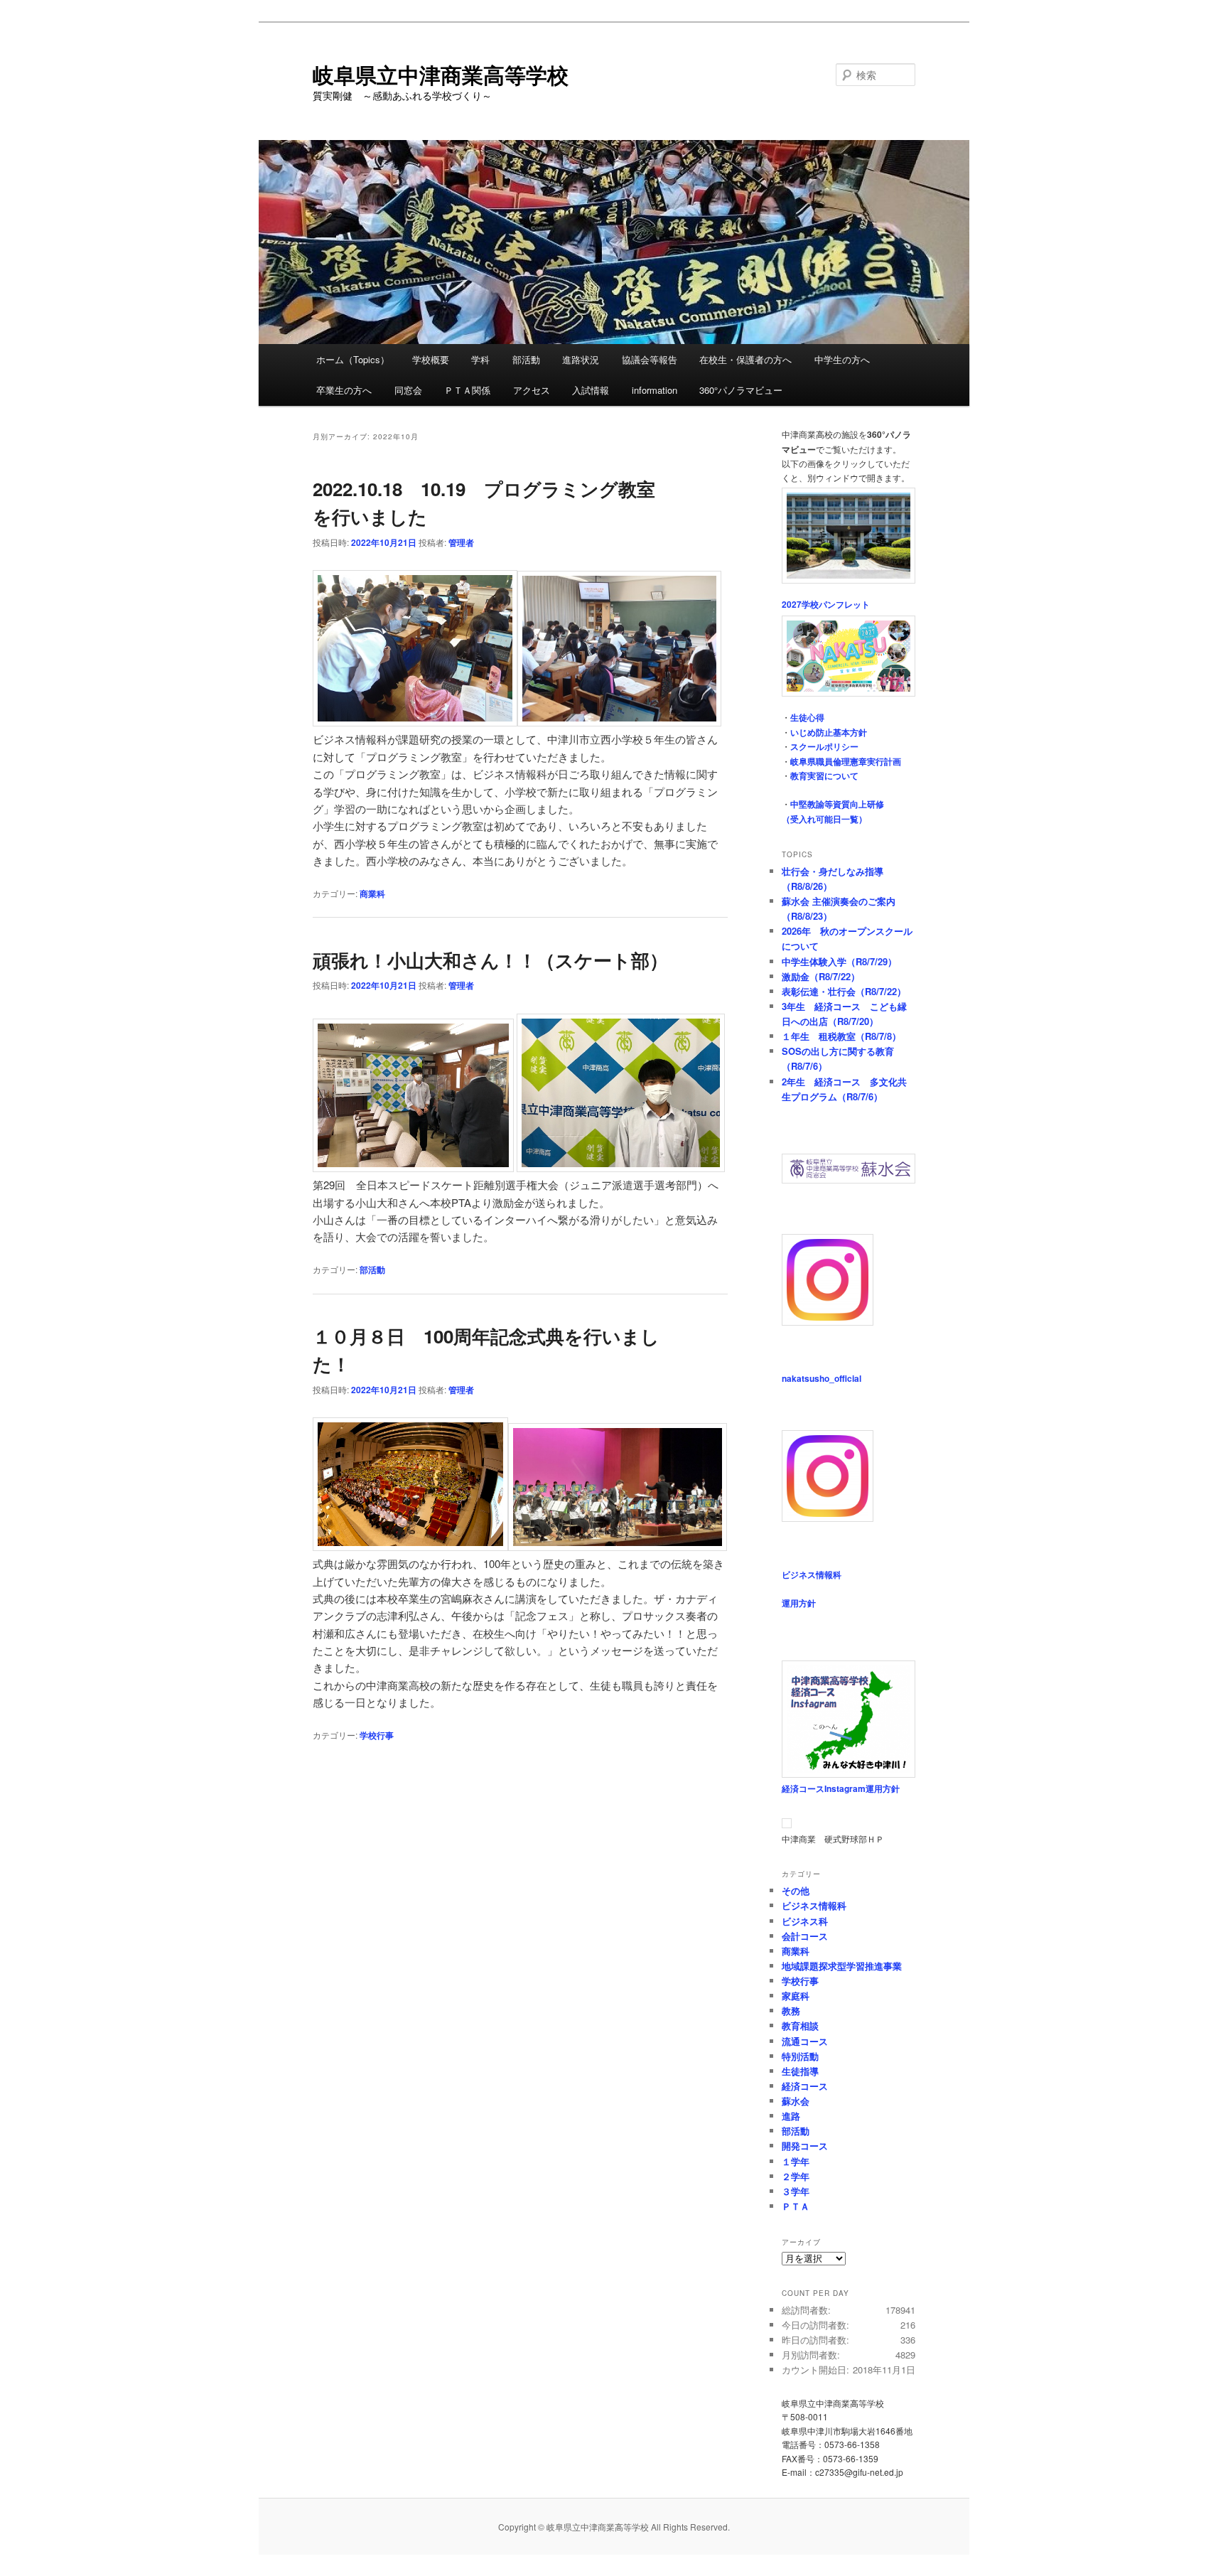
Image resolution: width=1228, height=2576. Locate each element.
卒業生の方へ (344, 390)
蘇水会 (796, 2101)
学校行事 (377, 1735)
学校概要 (431, 359)
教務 (791, 2011)
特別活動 (800, 2056)
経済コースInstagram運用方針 (841, 1788)
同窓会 (408, 390)
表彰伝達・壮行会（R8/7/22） (844, 991)
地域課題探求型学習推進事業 (842, 1966)
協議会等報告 (650, 359)
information (655, 390)
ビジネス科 (805, 1921)
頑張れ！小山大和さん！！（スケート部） (490, 960)
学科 (480, 359)
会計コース (805, 1936)
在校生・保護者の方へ (745, 359)
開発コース (805, 2146)
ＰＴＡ (796, 2206)
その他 (796, 1890)
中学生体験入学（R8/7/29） (839, 961)
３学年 (796, 2191)
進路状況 (581, 359)
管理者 (461, 542)
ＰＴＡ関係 (467, 390)
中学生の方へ (842, 359)
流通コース (805, 2041)
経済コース (805, 2086)
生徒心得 (807, 717)
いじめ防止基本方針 (829, 732)
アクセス (532, 390)
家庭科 (796, 1996)
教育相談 (800, 2025)
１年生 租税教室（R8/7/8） (841, 1036)
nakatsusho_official (822, 1378)
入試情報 (591, 390)
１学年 (796, 2161)
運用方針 (799, 1603)
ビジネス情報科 (812, 1574)
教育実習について (824, 776)
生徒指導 (800, 2071)
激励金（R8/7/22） (821, 976)
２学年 (796, 2176)
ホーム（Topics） (353, 359)
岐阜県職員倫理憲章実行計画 (846, 761)
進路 (791, 2116)
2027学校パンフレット (826, 604)
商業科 (372, 893)
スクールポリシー (824, 746)
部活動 (526, 359)
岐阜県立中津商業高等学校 (441, 74)
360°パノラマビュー (741, 390)
